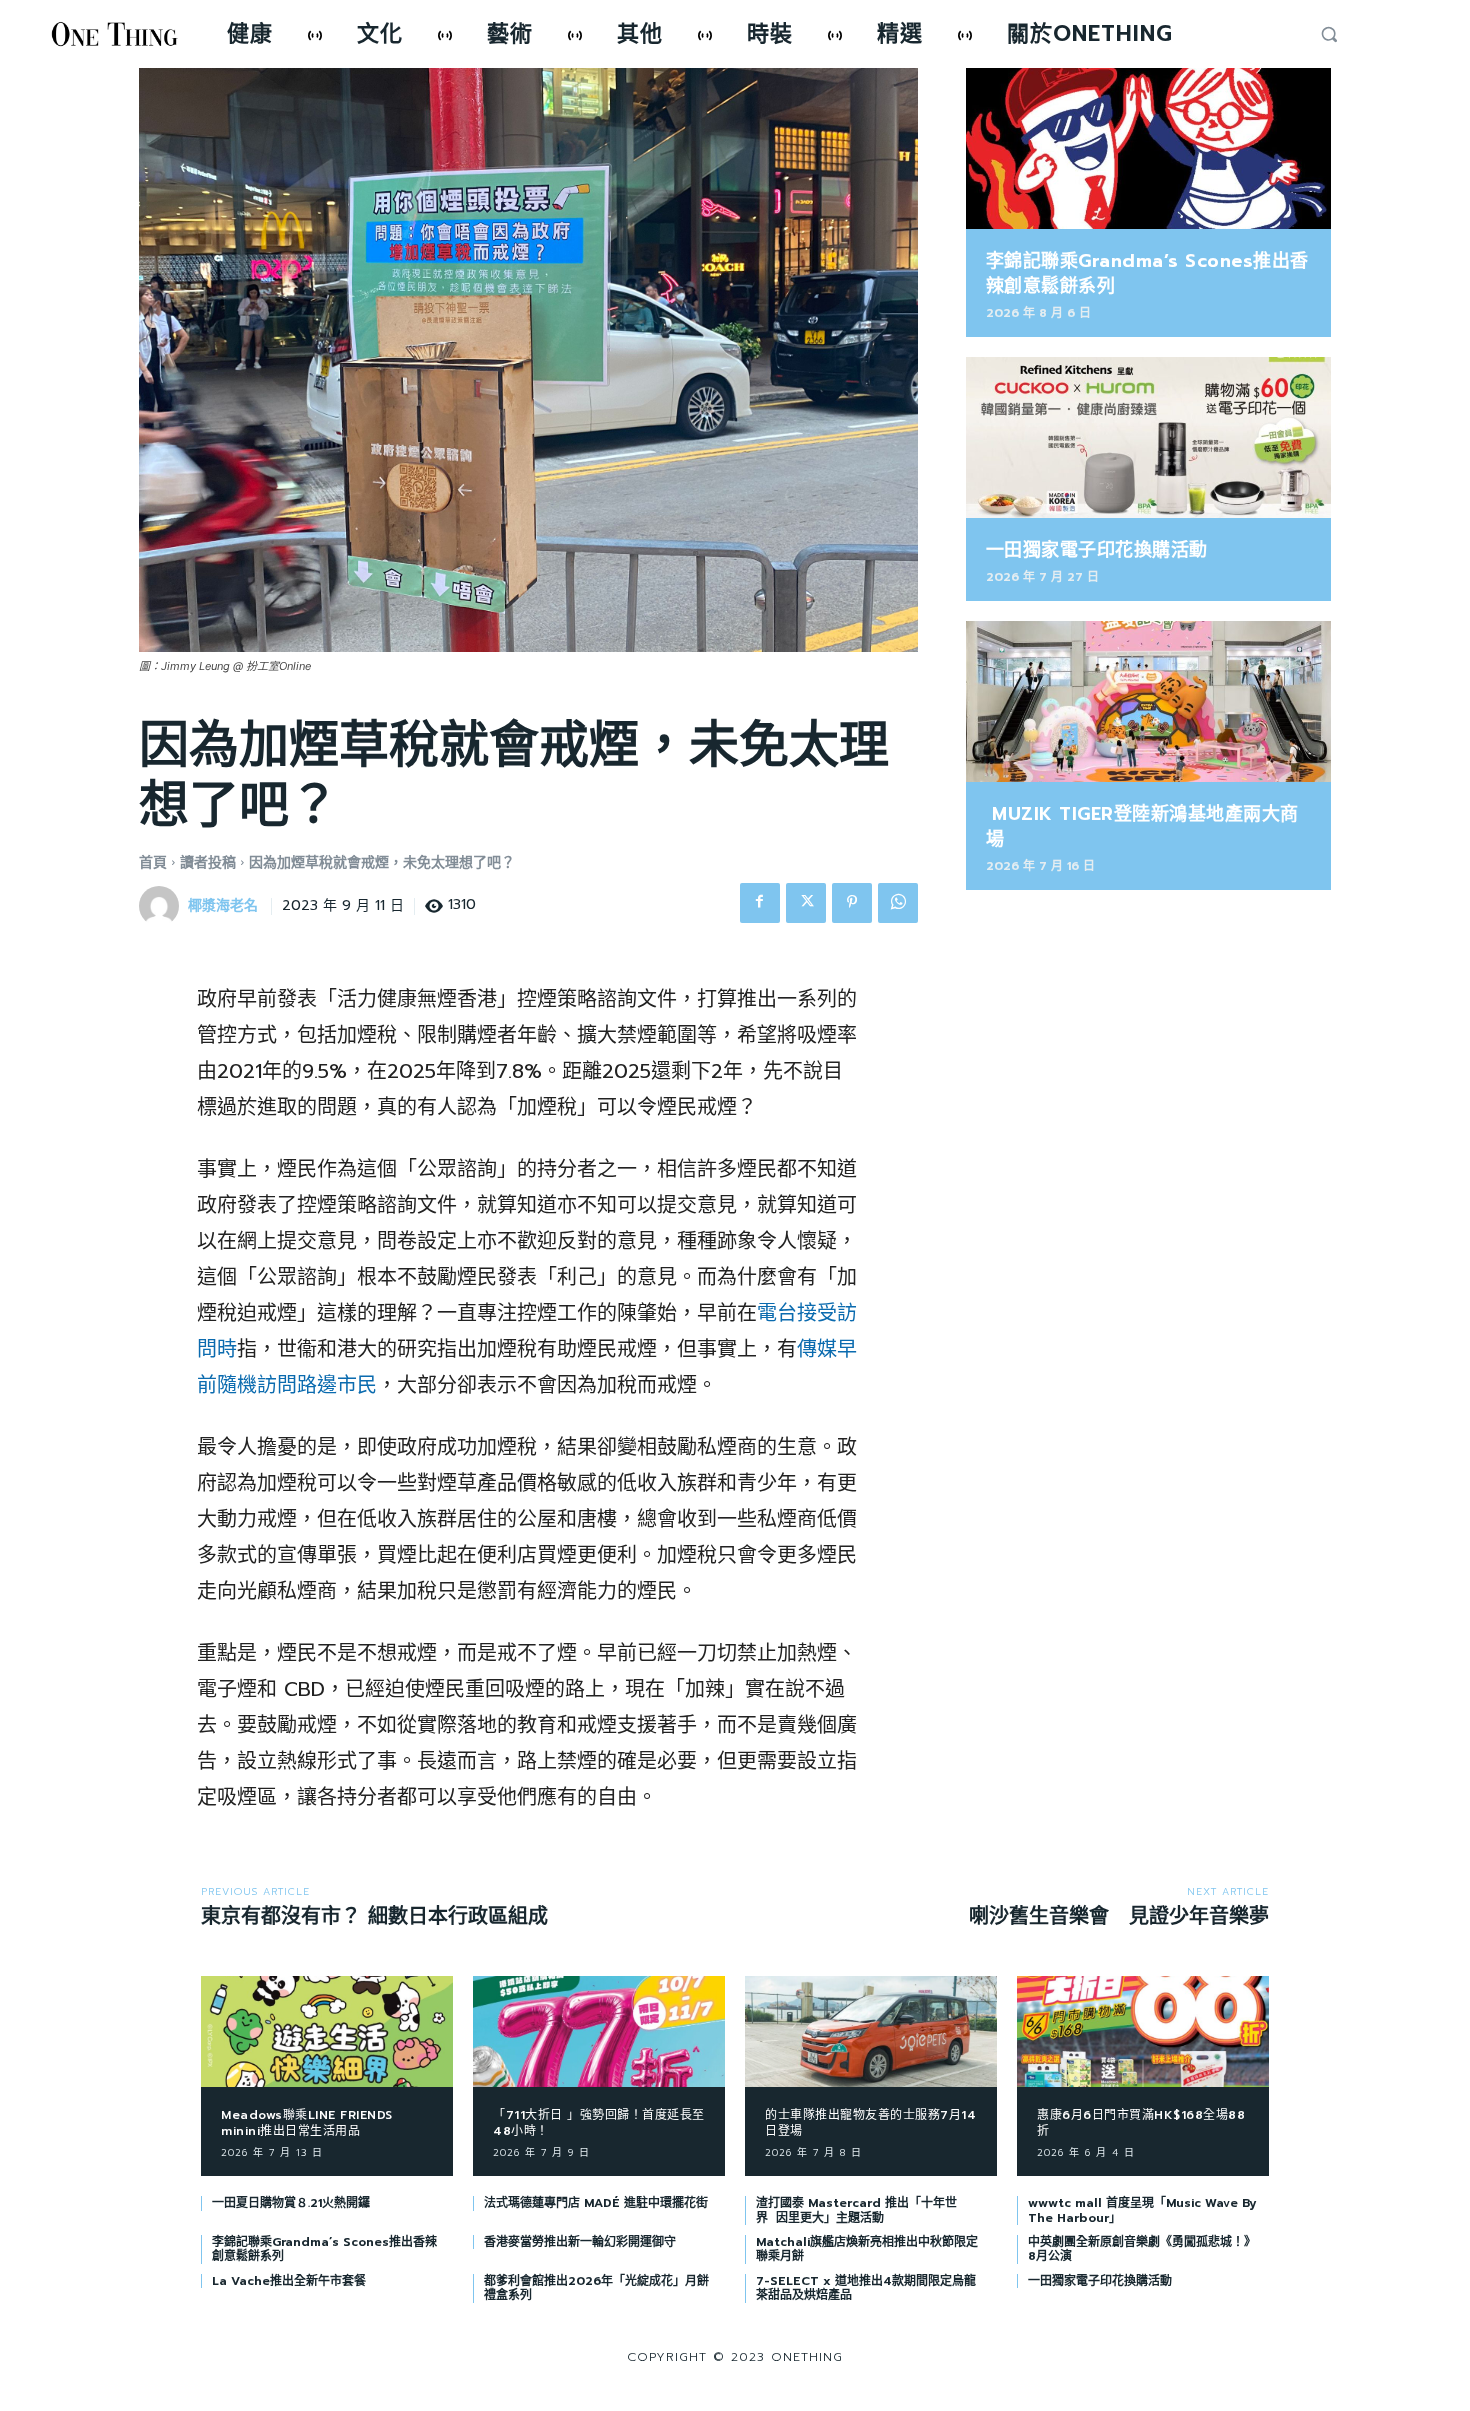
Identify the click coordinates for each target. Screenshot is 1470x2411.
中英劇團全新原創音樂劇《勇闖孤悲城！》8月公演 (1142, 2249)
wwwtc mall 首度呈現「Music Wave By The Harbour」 (1142, 2210)
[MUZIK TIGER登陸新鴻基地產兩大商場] (1148, 701)
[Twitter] (806, 903)
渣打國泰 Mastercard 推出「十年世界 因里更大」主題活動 (856, 2210)
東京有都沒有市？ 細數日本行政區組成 (374, 1916)
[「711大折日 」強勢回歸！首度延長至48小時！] (599, 2031)
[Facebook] (760, 903)
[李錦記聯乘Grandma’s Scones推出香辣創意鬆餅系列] (1148, 148)
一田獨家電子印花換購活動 (1097, 550)
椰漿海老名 (223, 906)
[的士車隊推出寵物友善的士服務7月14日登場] (871, 2031)
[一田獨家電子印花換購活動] (1148, 437)
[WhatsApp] (898, 903)
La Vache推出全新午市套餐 (289, 2281)
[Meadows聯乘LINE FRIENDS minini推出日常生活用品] (327, 2031)
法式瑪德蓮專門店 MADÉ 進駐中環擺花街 (596, 2203)
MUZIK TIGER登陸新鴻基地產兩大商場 (1142, 826)
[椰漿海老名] (162, 906)
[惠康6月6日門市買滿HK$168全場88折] (1143, 2031)
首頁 (153, 862)
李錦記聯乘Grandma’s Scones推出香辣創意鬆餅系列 (1147, 273)
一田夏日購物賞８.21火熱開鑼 (291, 2203)
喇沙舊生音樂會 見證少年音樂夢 (1119, 1916)
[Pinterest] (852, 903)
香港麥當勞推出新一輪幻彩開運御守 (580, 2242)
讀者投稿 (208, 862)
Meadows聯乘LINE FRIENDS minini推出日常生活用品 (307, 2123)
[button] (1329, 34)
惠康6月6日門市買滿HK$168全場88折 (1141, 2123)
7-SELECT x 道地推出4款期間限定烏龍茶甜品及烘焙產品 (866, 2288)
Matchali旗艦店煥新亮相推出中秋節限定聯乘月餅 (867, 2249)
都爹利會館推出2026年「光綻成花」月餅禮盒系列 (596, 2288)
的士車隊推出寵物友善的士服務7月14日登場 (870, 2123)
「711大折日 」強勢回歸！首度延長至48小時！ (599, 2123)
